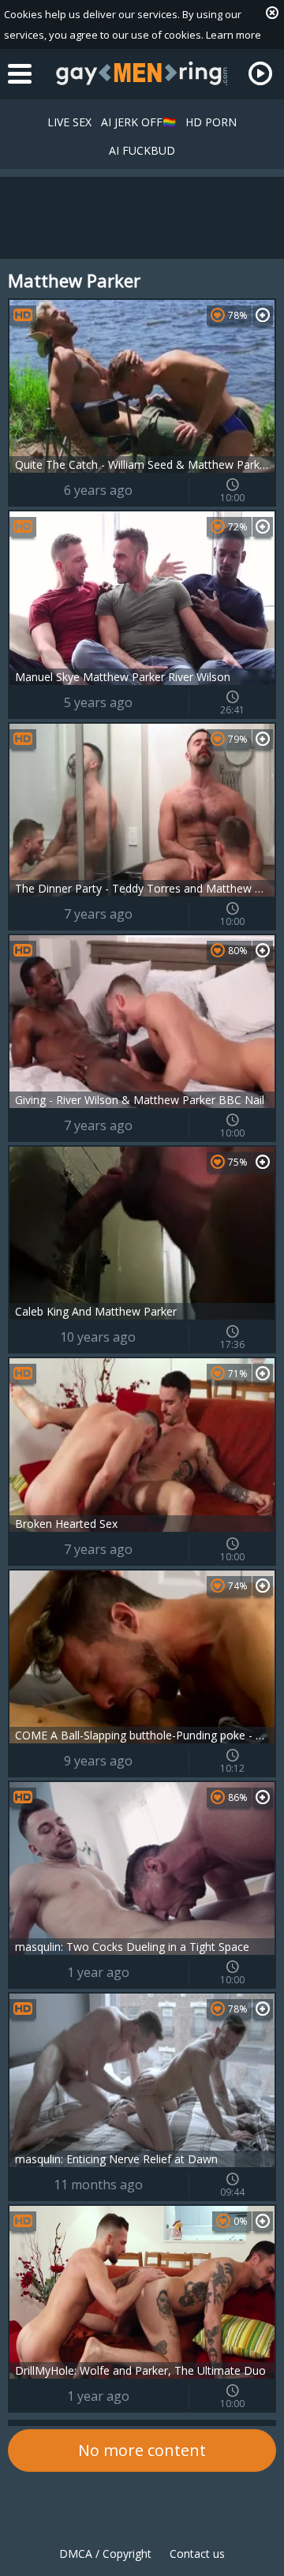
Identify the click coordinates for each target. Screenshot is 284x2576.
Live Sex (69, 122)
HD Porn (211, 122)
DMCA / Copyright (105, 2554)
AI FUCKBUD (142, 150)
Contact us (197, 2554)
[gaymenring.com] (142, 73)
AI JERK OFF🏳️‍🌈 (138, 122)
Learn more (234, 35)
